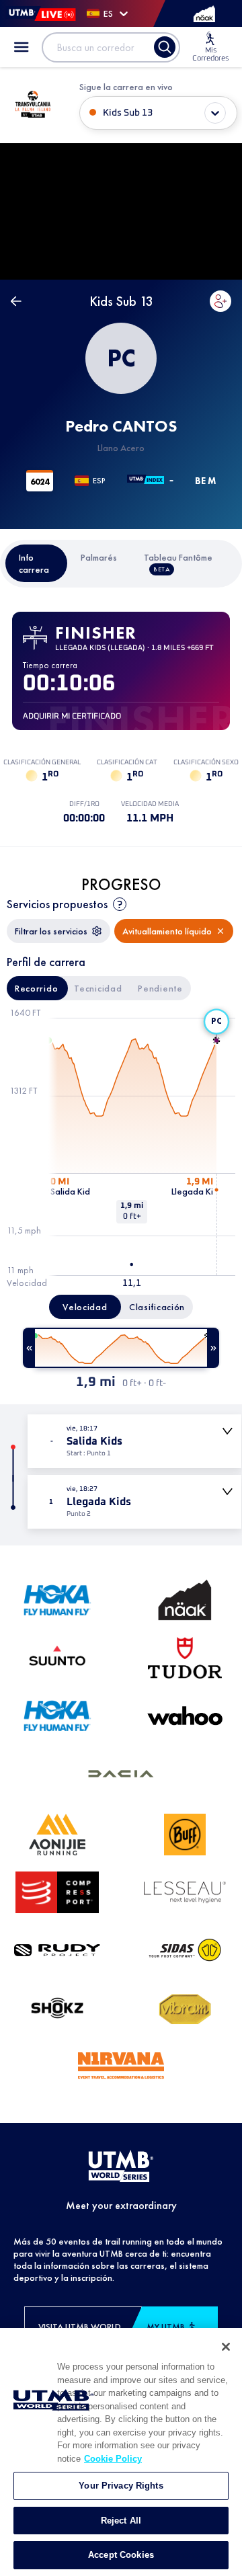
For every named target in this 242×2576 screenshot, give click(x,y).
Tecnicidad (98, 988)
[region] (121, 2452)
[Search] (165, 47)
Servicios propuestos (57, 904)
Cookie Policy (113, 2459)
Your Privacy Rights (121, 2486)
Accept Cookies (121, 2555)
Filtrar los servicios (51, 931)
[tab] (37, 563)
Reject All (121, 2521)
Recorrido (36, 988)
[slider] (121, 1348)
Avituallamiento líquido (167, 931)
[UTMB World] (121, 2167)
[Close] (226, 2347)
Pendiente (160, 988)
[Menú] (22, 47)
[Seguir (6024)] (220, 301)
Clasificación (157, 1307)
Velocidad (85, 1307)
